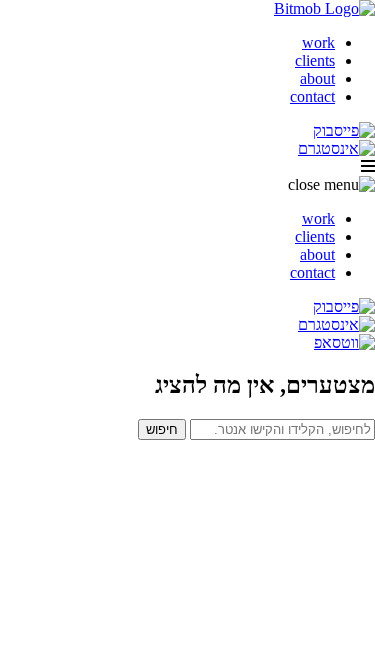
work (318, 42)
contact (312, 96)
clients (315, 60)
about (317, 78)
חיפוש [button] (162, 429)
